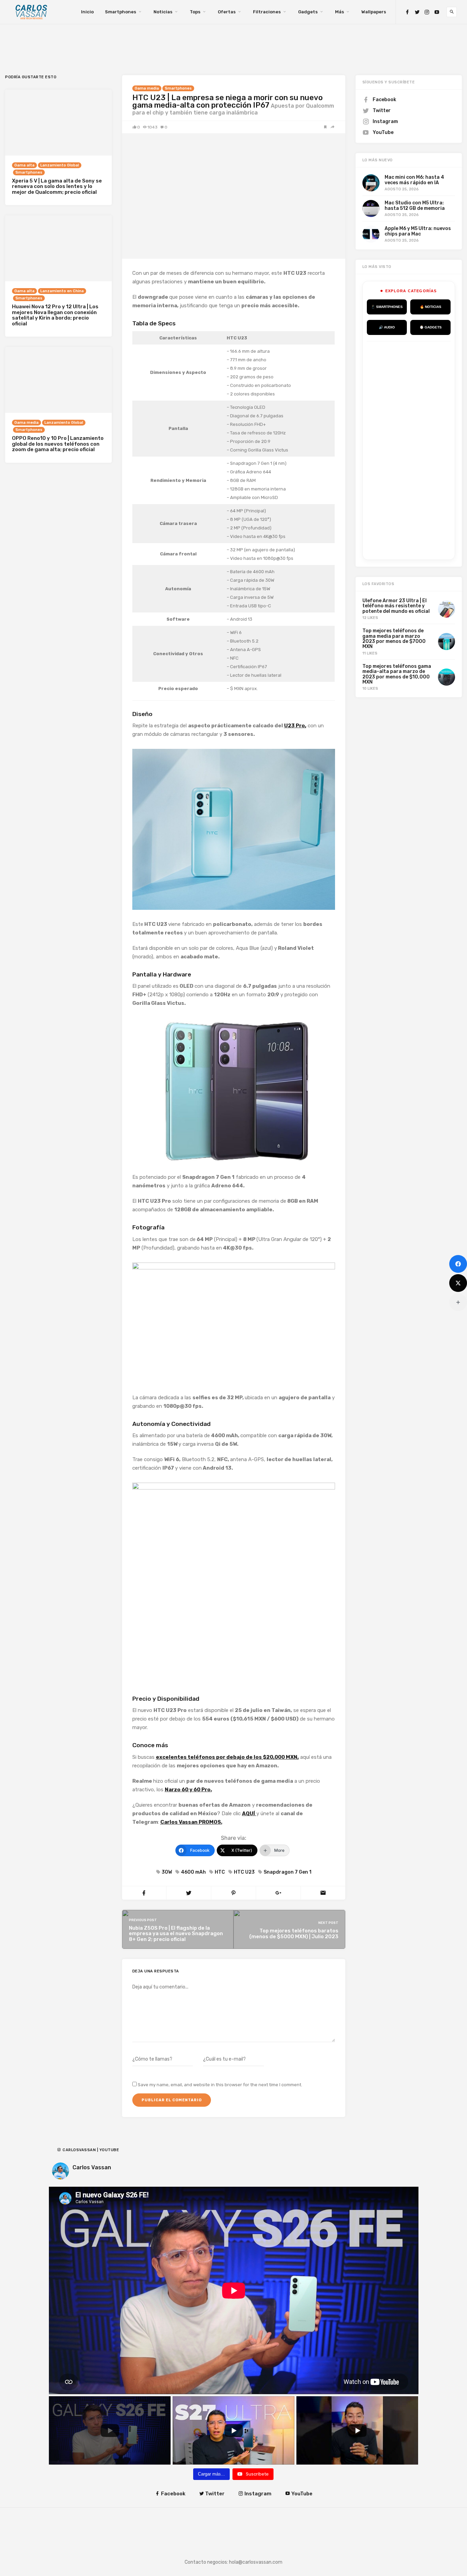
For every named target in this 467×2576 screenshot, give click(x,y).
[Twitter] (417, 12)
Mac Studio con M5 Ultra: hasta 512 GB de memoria (415, 205)
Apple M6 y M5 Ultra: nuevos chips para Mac (418, 231)
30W (167, 1872)
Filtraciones (267, 12)
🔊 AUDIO (387, 327)
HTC (220, 1872)
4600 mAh (193, 1872)
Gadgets (308, 12)
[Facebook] (407, 12)
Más (339, 12)
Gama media (147, 88)
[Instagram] (427, 12)
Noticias (163, 12)
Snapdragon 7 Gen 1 (288, 1872)
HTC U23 (244, 1872)
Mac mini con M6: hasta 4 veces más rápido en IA (414, 180)
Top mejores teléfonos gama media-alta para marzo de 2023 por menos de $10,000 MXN (397, 674)
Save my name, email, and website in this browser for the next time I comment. (220, 2085)
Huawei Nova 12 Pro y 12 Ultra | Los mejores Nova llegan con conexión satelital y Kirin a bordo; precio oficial (55, 315)
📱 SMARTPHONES (387, 307)
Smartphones (121, 12)
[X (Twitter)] (458, 1283)
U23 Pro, (295, 726)
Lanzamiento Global (60, 165)
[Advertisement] (417, 449)
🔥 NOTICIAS (431, 307)
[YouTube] (437, 12)
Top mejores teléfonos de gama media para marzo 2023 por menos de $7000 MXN (394, 639)
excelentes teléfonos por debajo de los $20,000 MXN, (227, 1757)
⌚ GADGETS (431, 327)
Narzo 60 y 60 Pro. (188, 1790)
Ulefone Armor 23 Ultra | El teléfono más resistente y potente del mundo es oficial (396, 606)
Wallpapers (374, 12)
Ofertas (227, 12)
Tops (195, 12)
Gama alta (24, 165)
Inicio (87, 12)
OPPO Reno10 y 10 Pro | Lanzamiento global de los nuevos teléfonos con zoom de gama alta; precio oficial (58, 444)
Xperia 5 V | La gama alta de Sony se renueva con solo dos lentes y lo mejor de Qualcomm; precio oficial (57, 186)
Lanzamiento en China (62, 291)
